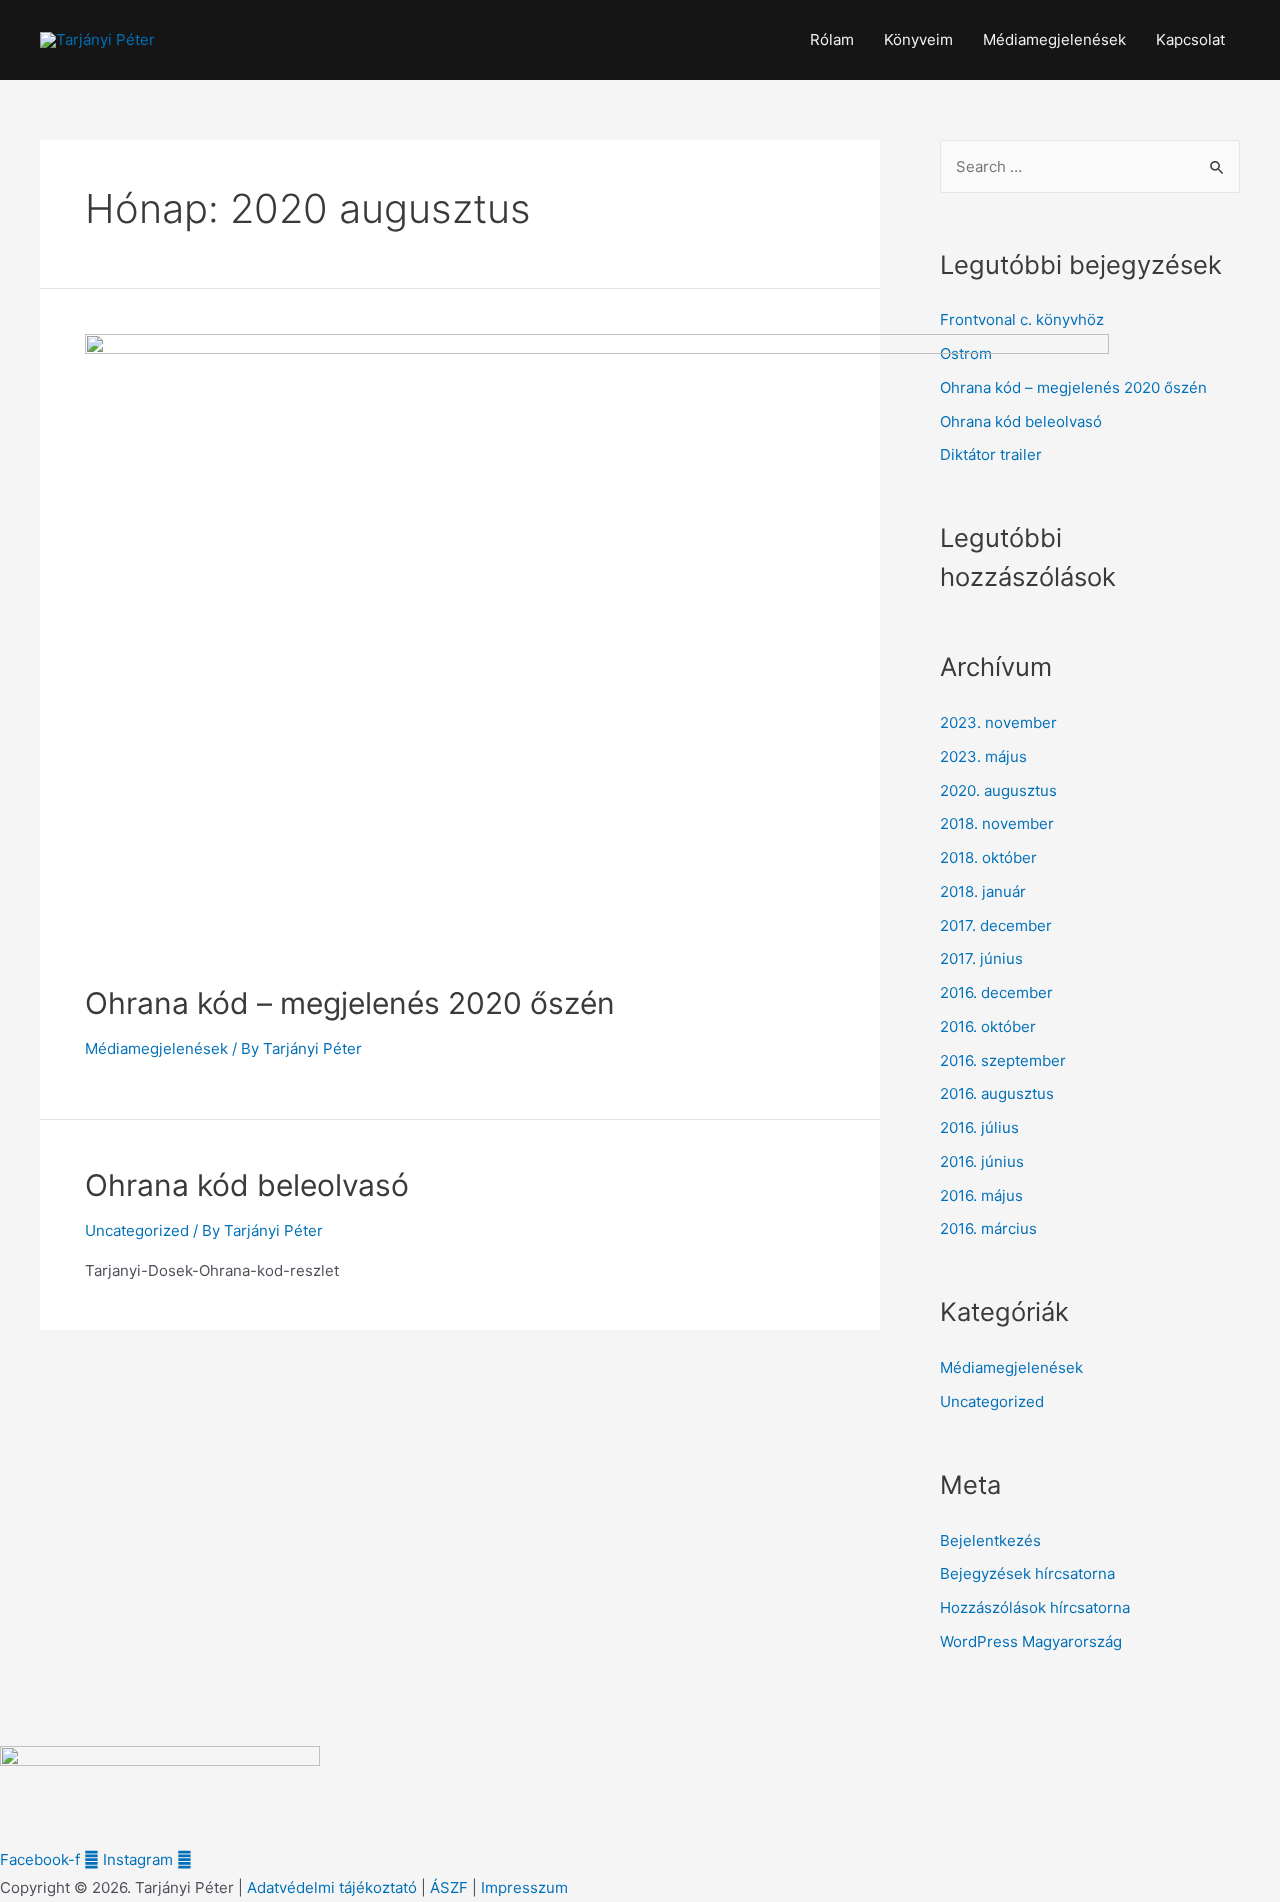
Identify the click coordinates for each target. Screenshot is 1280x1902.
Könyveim (918, 39)
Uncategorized (137, 1230)
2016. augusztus (997, 1093)
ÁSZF (449, 1887)
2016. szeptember (1003, 1060)
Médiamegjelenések (1054, 39)
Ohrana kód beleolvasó (247, 1185)
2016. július (979, 1127)
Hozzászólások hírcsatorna (1035, 1607)
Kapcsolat (1190, 39)
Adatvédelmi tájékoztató (332, 1887)
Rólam (832, 39)
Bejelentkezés (990, 1540)
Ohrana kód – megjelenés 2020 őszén (350, 1003)
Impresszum (524, 1887)
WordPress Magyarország (1031, 1641)
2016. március (988, 1228)
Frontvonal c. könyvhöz (1022, 319)
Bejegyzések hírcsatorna (1027, 1573)
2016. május (981, 1195)
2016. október (988, 1026)
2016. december (996, 992)
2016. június (982, 1161)
